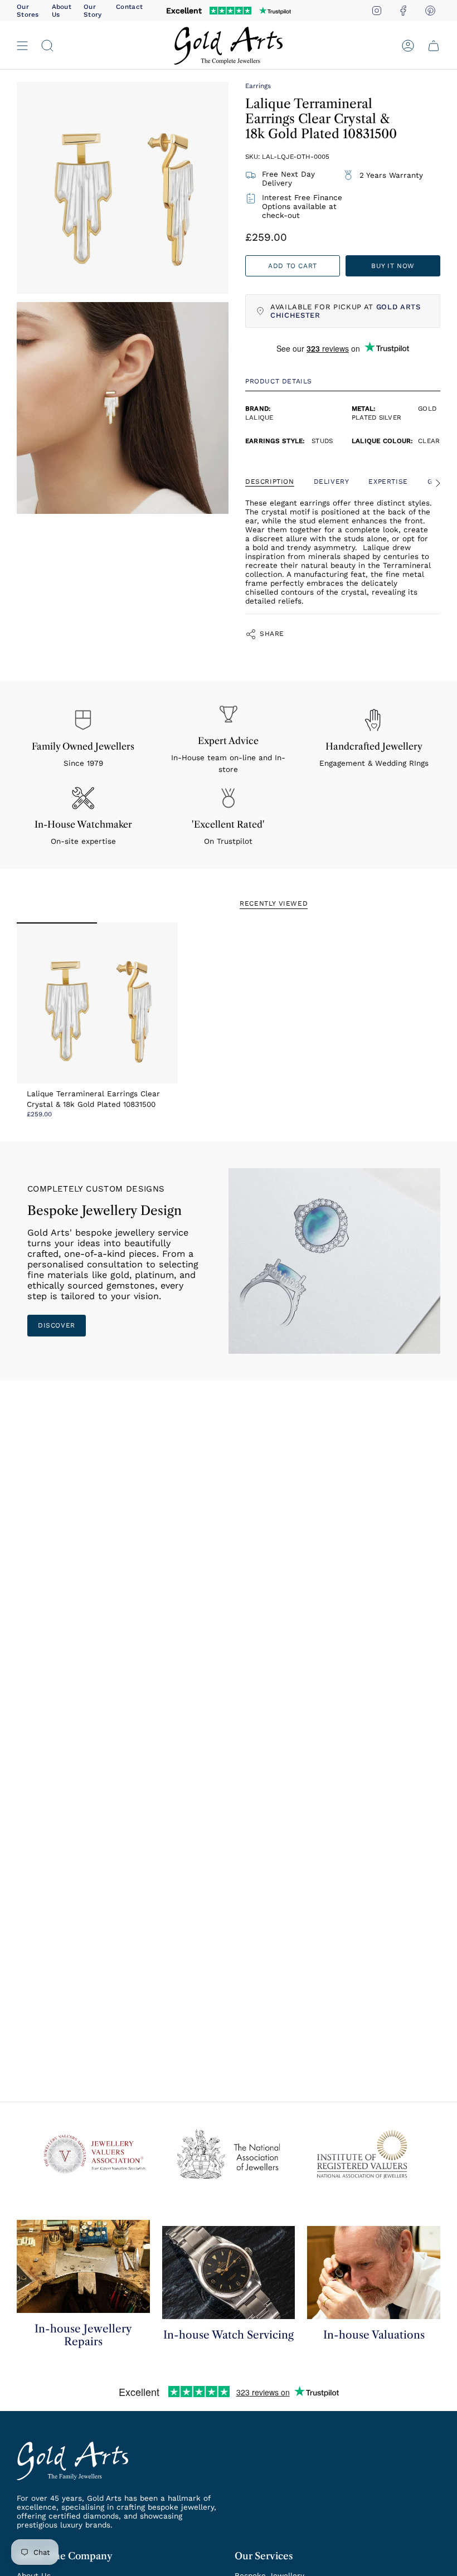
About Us (62, 11)
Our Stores (28, 11)
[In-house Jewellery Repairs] (83, 2266)
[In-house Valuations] (374, 2273)
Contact (129, 7)
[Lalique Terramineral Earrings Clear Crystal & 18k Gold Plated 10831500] (97, 1003)
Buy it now (393, 266)
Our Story (93, 11)
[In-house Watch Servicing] (229, 2273)
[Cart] (434, 45)
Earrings (258, 86)
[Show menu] (22, 45)
